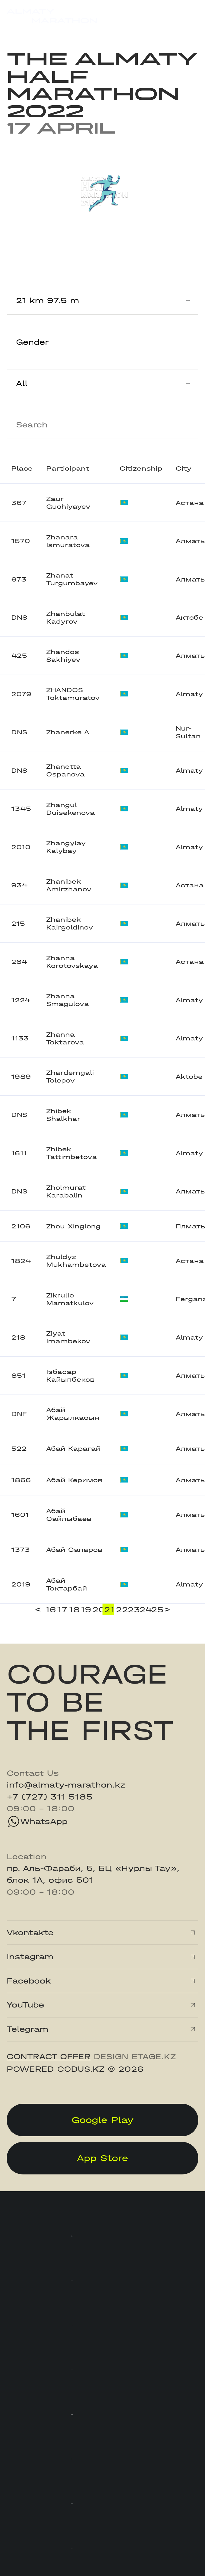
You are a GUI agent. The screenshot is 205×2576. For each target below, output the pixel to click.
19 (86, 1610)
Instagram (30, 1957)
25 (156, 1610)
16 (50, 1610)
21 (109, 1610)
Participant (68, 468)
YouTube (25, 2005)
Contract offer (49, 2057)
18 (74, 1610)
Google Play (103, 2120)
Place (22, 468)
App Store (102, 2158)
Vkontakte (30, 1933)
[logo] (52, 16)
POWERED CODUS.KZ (56, 2069)
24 (144, 1610)
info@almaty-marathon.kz (66, 1785)
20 (97, 1610)
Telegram (27, 2029)
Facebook (29, 1981)
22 (121, 1610)
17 (62, 1610)
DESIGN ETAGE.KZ (135, 2057)
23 (133, 1610)
